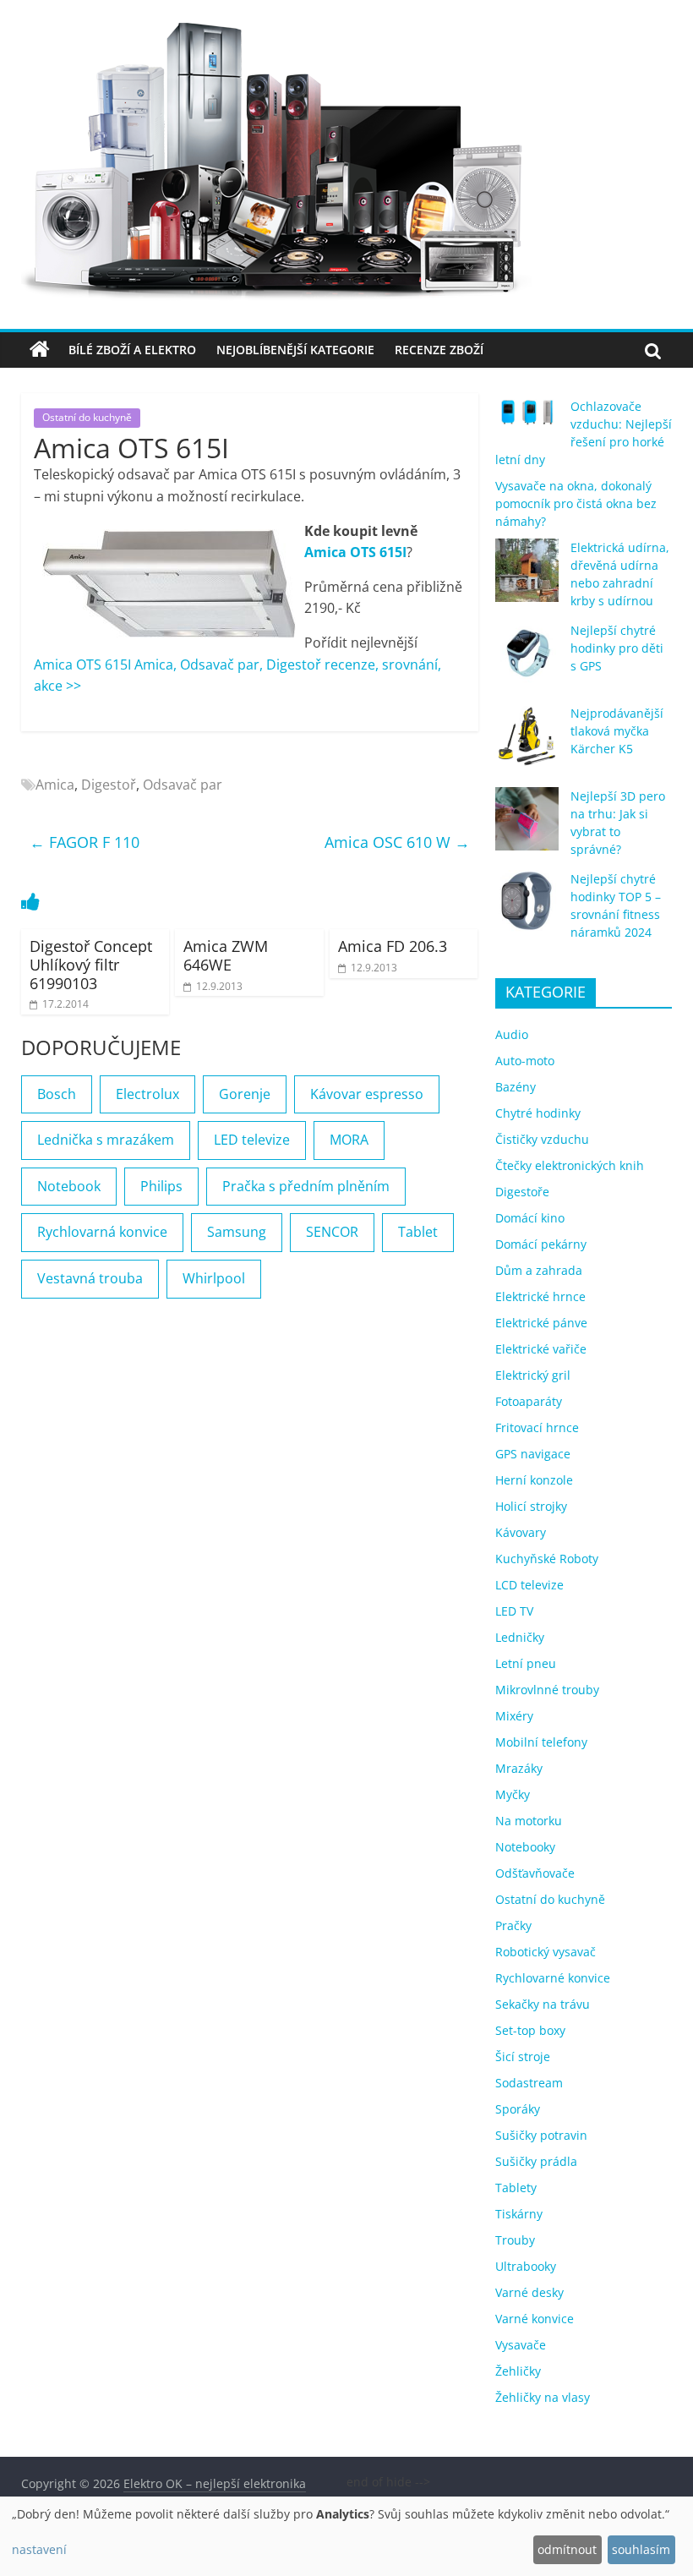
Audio (512, 1034)
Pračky (513, 1925)
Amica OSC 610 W (397, 842)
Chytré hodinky (538, 1113)
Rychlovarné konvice (553, 1978)
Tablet (418, 1232)
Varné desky (529, 2292)
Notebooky (525, 1847)
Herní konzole (534, 1480)
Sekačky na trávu (543, 2004)
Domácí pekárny (541, 1244)
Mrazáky (519, 1768)
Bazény (516, 1087)
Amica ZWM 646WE (226, 955)
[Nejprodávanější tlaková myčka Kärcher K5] (527, 744)
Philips (161, 1186)
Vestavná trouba (90, 1278)
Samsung (237, 1232)
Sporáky (518, 2109)
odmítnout (567, 2549)
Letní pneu (526, 1663)
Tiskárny (519, 2214)
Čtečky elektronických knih (570, 1165)
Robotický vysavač (546, 1952)
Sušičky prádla (536, 2161)
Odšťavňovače (535, 1873)
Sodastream (529, 2083)
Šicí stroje (523, 2056)
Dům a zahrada (539, 1270)
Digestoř (109, 785)
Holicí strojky (531, 1506)
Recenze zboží (439, 350)
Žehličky (518, 2371)
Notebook (69, 1186)
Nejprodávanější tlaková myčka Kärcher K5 (617, 731)
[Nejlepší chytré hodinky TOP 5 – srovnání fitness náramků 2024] (527, 909)
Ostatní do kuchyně (87, 417)
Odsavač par (183, 785)
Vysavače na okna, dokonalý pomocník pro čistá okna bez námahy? (576, 503)
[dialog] (346, 2536)
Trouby (515, 2240)
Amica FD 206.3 (393, 946)
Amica (55, 785)
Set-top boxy (530, 2030)
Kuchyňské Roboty (547, 1559)
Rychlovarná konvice (102, 1232)
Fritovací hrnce (537, 1427)
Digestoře (522, 1192)
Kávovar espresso (367, 1094)
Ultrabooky (526, 2266)
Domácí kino (530, 1218)
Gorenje (245, 1094)
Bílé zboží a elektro (132, 350)
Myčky (513, 1794)
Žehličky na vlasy (543, 2397)
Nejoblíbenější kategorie (295, 350)
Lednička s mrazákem (106, 1140)
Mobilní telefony (541, 1742)
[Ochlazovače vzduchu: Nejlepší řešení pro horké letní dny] (527, 419)
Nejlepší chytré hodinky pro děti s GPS (617, 648)
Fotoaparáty (529, 1401)
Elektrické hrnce (540, 1296)
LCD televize (529, 1585)
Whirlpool (214, 1278)
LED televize (252, 1140)
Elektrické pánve (541, 1323)
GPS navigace (533, 1454)
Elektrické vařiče (541, 1349)
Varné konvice (535, 2319)
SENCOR (332, 1232)
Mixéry (514, 1716)
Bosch (57, 1094)
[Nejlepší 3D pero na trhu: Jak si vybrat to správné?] (527, 826)
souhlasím (641, 2549)
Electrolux (147, 1094)
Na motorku (529, 1821)
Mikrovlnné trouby (547, 1690)
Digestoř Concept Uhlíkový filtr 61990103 (91, 964)
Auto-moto (525, 1061)
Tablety (516, 2188)
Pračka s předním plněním (306, 1186)
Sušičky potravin (541, 2135)
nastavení (39, 2549)
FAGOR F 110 (85, 842)
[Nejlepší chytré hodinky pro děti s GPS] (527, 661)
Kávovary (521, 1532)
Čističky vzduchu (542, 1139)
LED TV (514, 1611)
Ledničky (520, 1637)
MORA (349, 1140)
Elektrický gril (533, 1375)
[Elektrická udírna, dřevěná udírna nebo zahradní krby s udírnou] (527, 578)
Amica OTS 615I (355, 552)
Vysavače (521, 2345)
